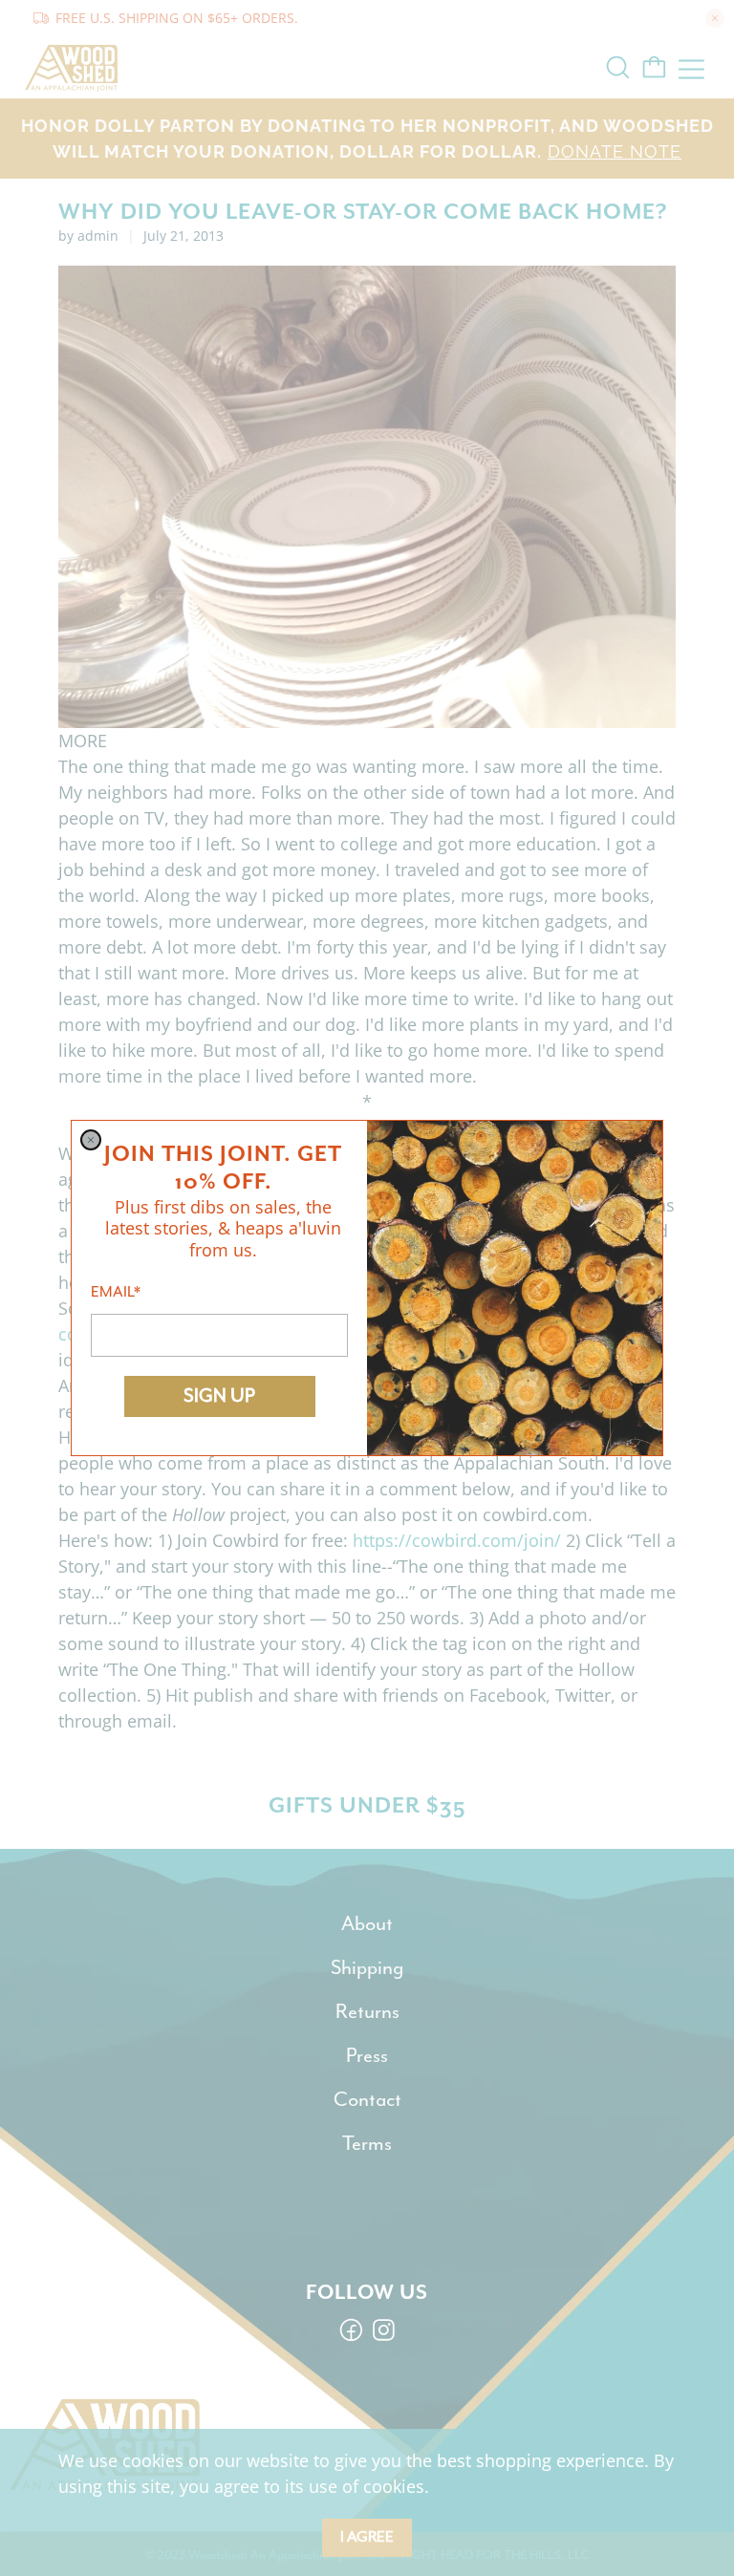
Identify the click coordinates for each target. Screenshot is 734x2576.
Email (116, 1292)
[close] (91, 1140)
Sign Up (219, 1395)
